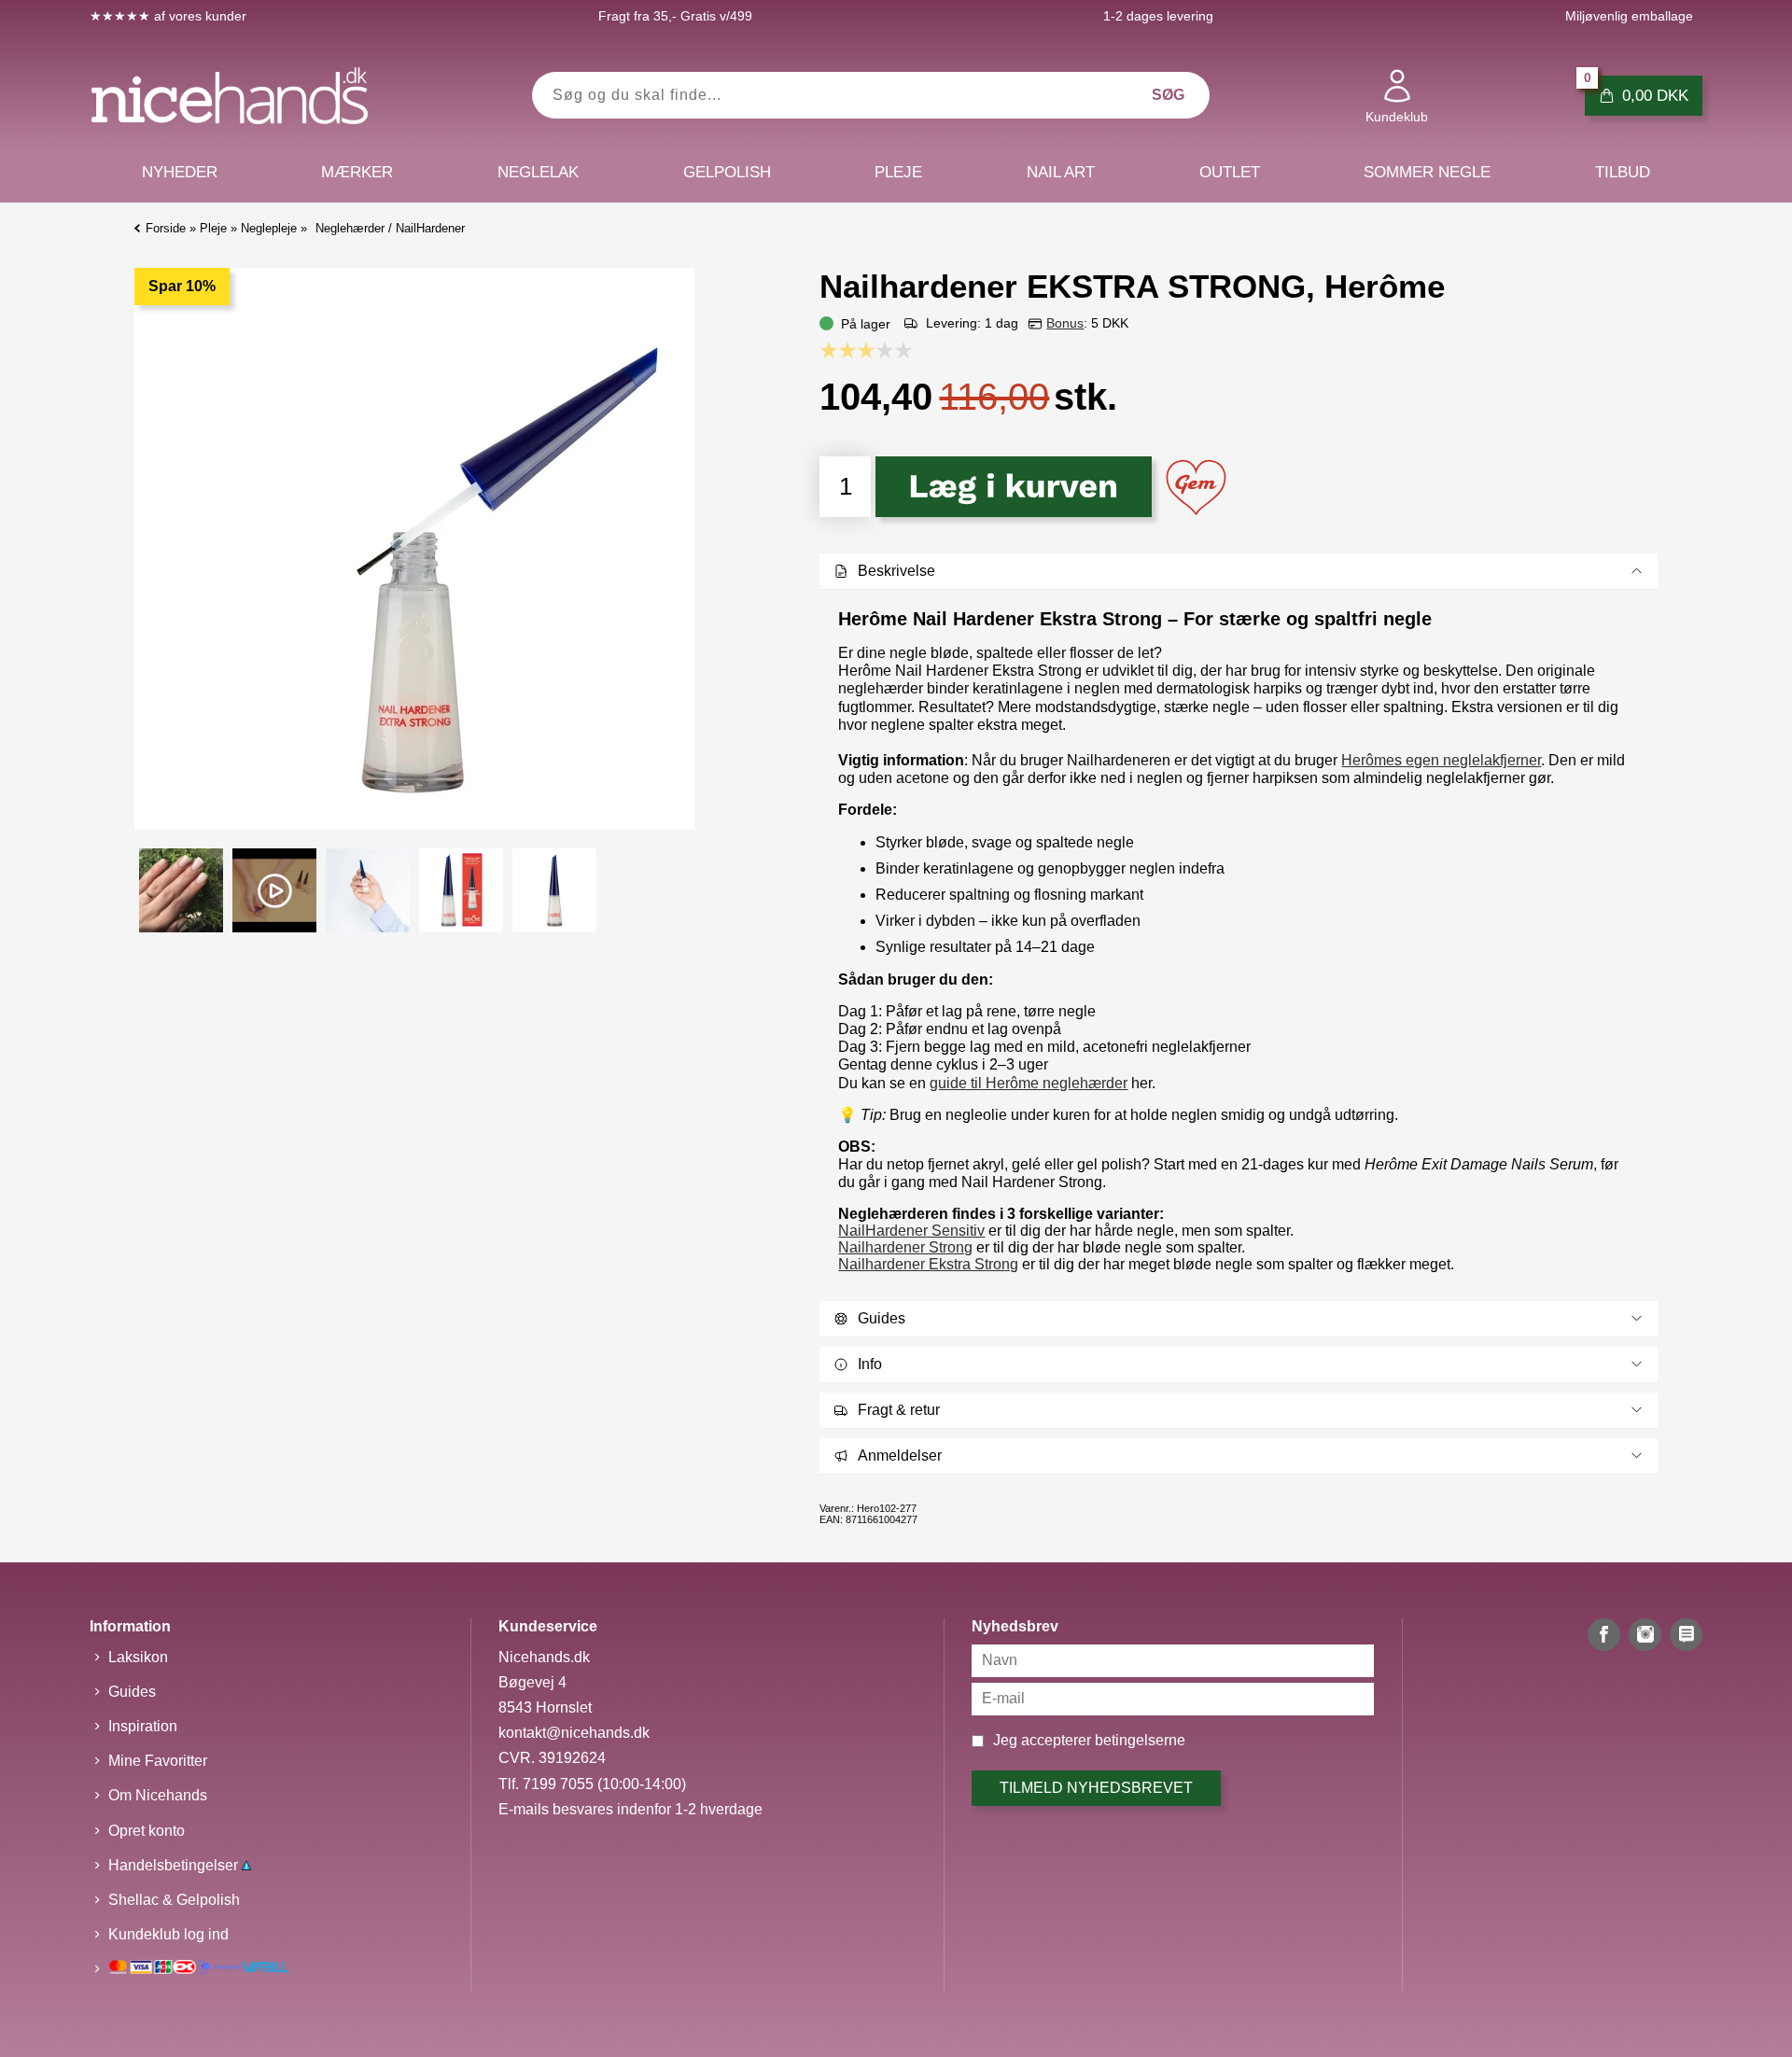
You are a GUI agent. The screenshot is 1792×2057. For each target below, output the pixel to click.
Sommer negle (1427, 172)
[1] (833, 350)
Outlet (1230, 172)
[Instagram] (1645, 1635)
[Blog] (1686, 1635)
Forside (166, 228)
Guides (132, 1692)
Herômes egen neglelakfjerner (1441, 760)
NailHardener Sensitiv (911, 1231)
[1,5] (843, 350)
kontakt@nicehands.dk (574, 1733)
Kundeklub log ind (168, 1934)
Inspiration (143, 1726)
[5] (908, 350)
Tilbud (1623, 172)
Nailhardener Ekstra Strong (928, 1264)
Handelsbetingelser (175, 1865)
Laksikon (138, 1657)
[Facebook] (1604, 1635)
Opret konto (147, 1831)
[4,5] (899, 350)
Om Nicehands (158, 1795)
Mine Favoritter (158, 1761)
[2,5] (861, 350)
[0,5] (824, 350)
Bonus (1065, 323)
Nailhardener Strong (905, 1247)
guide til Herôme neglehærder (1029, 1083)
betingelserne (1140, 1740)
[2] (852, 350)
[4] (889, 350)
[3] (871, 350)
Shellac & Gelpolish (174, 1900)
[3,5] (880, 350)
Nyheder (180, 172)
